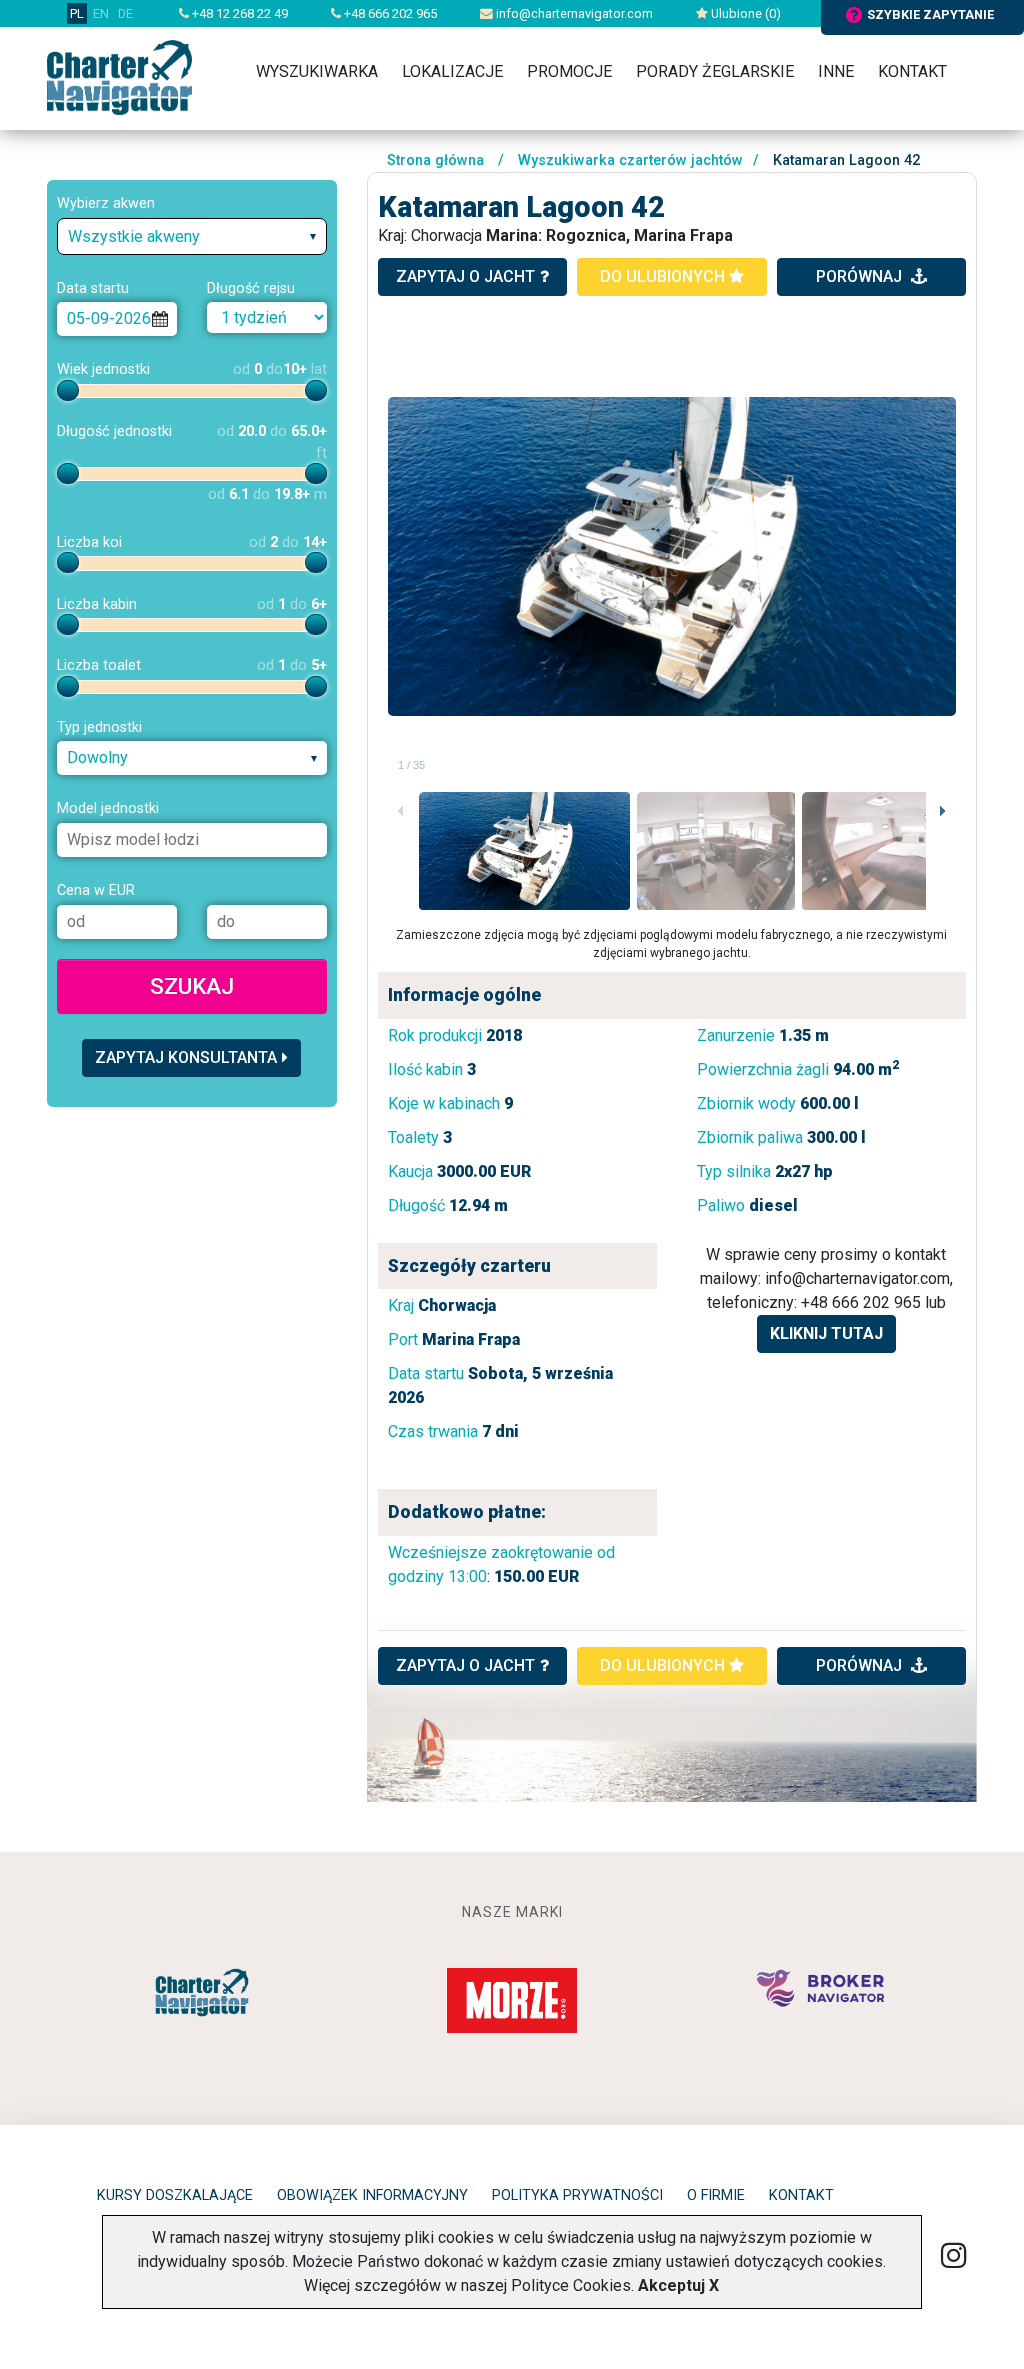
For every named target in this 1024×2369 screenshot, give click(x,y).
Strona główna (435, 160)
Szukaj (192, 986)
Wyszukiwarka (317, 71)
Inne (836, 71)
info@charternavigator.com (573, 13)
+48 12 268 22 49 (238, 13)
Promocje (569, 71)
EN (101, 13)
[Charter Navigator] (119, 76)
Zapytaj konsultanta (186, 1057)
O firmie (716, 2195)
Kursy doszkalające (175, 2195)
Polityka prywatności (577, 2195)
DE (125, 13)
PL (77, 13)
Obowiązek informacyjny (372, 2195)
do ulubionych (664, 276)
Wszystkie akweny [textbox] (134, 236)
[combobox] (192, 236)
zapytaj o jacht (465, 276)
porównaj (861, 276)
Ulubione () (744, 13)
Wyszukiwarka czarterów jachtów (630, 160)
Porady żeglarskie (715, 71)
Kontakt (912, 71)
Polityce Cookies (571, 2285)
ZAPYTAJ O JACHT (465, 1665)
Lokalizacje (452, 71)
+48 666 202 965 (389, 13)
